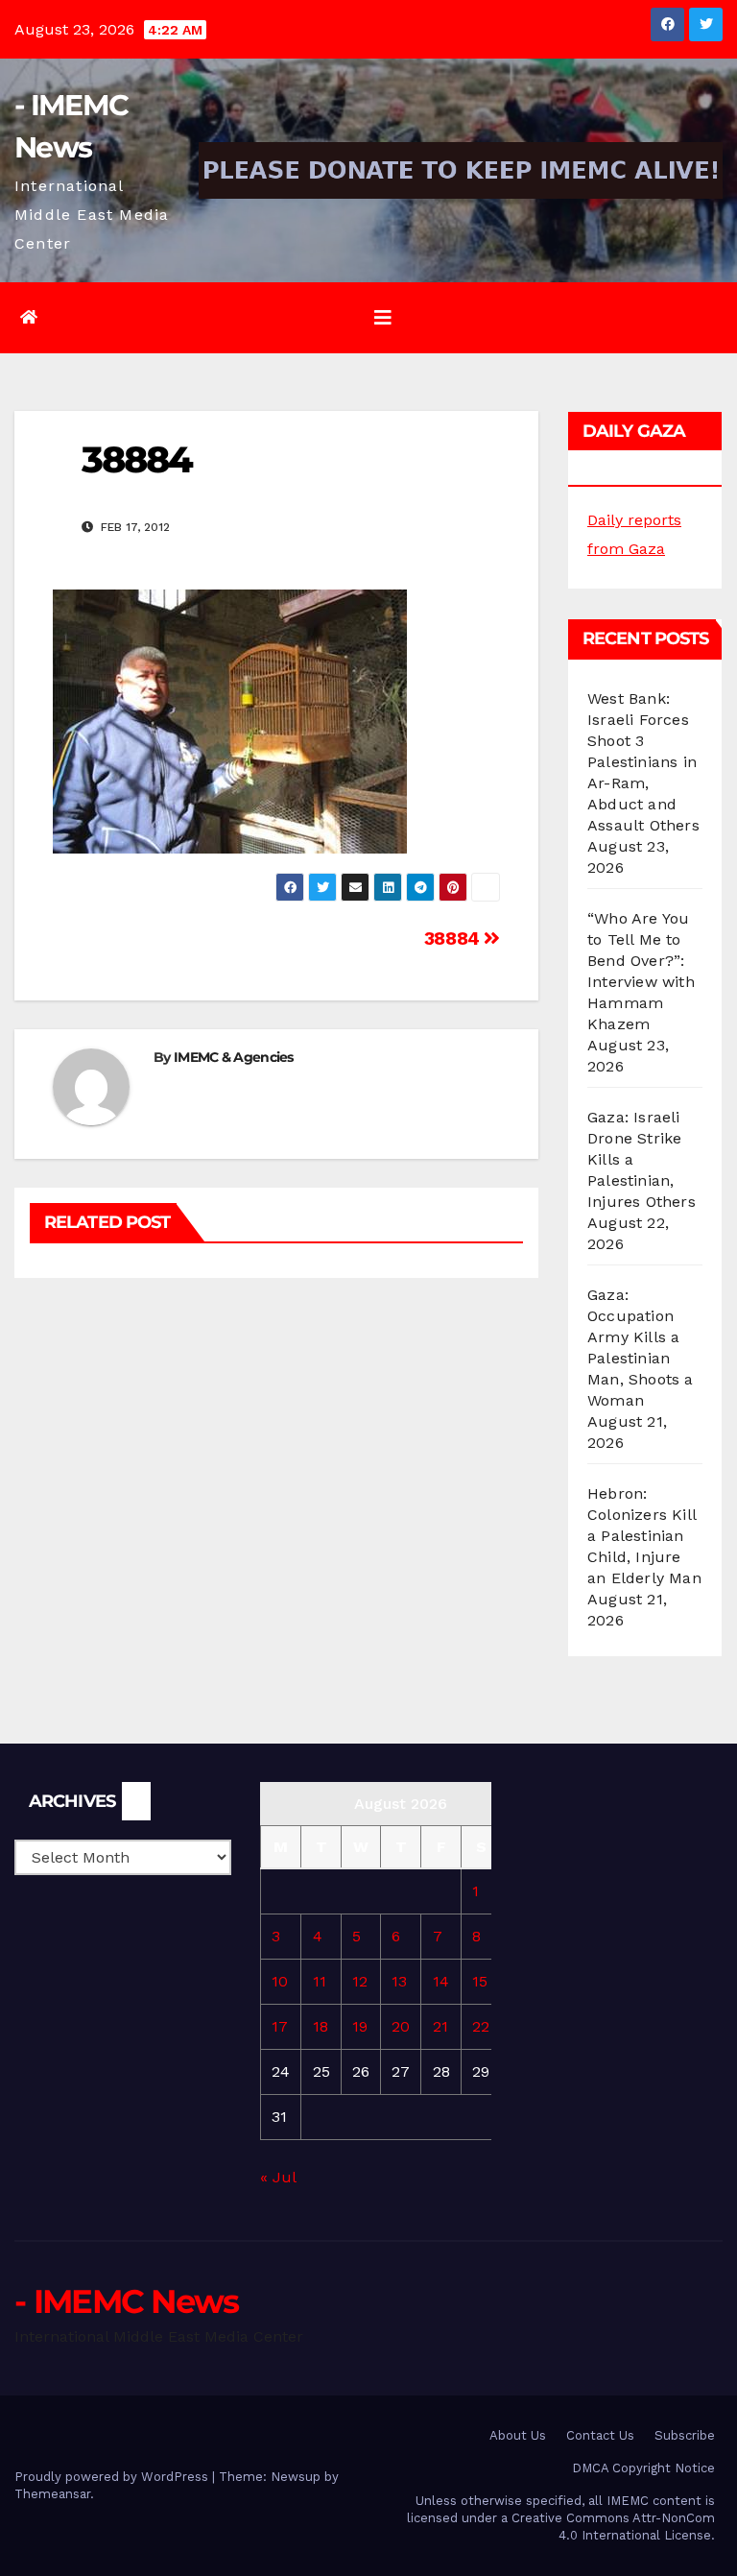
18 (321, 2026)
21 (440, 2026)
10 (280, 1981)
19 (360, 2026)
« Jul (278, 2177)
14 (441, 1981)
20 (401, 2026)
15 (480, 1981)
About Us (518, 2435)
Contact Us (600, 2435)
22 (481, 2026)
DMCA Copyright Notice (643, 2468)
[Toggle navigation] (383, 318)
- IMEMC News (127, 2301)
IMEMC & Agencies (234, 1057)
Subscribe (685, 2435)
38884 (454, 939)
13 (399, 1981)
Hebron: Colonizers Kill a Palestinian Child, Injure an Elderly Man (644, 1536)
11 (320, 1981)
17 (280, 2026)
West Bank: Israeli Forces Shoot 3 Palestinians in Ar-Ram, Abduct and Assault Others (643, 762)
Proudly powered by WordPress (113, 2477)
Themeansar (52, 2494)
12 (360, 1981)
